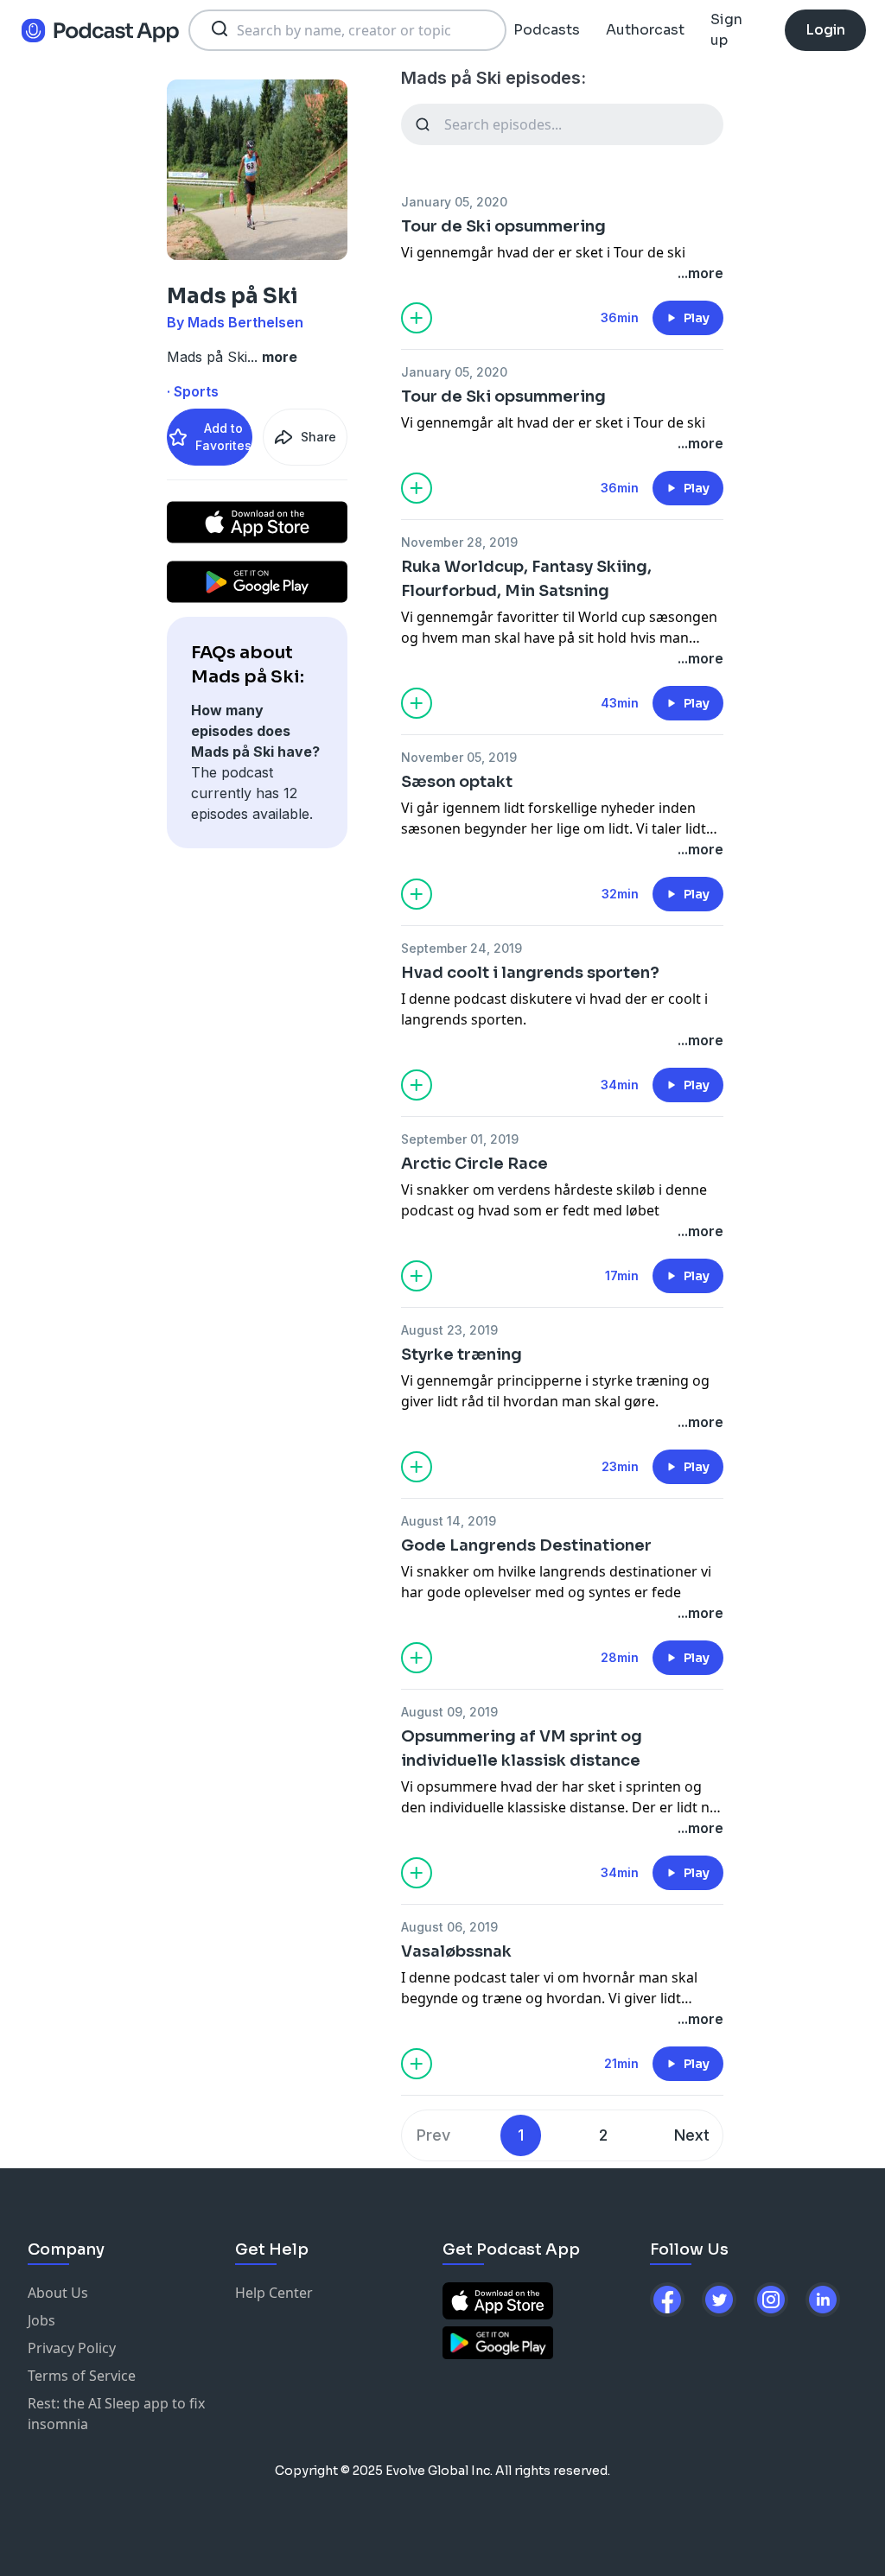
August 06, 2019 (449, 1927)
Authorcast (645, 30)
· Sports (193, 391)
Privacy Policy (72, 2348)
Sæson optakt (457, 782)
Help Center (274, 2293)
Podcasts (547, 30)
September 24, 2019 (462, 948)
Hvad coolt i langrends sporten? (530, 973)
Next (692, 2135)
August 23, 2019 (449, 1330)
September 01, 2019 (460, 1139)
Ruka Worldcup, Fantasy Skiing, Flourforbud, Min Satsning (526, 579)
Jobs (41, 2320)
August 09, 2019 (449, 1712)
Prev (433, 2135)
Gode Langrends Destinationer (526, 1545)
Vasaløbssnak (456, 1951)
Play (697, 318)
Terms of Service (82, 2376)
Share (318, 437)
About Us (58, 2293)
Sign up (726, 30)
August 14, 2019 (449, 1521)
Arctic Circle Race (474, 1164)
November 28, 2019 (459, 542)
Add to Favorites (223, 437)
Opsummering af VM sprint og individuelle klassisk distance (522, 1748)
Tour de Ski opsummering (503, 226)
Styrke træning (462, 1355)
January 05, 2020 (454, 202)
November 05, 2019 (459, 757)
